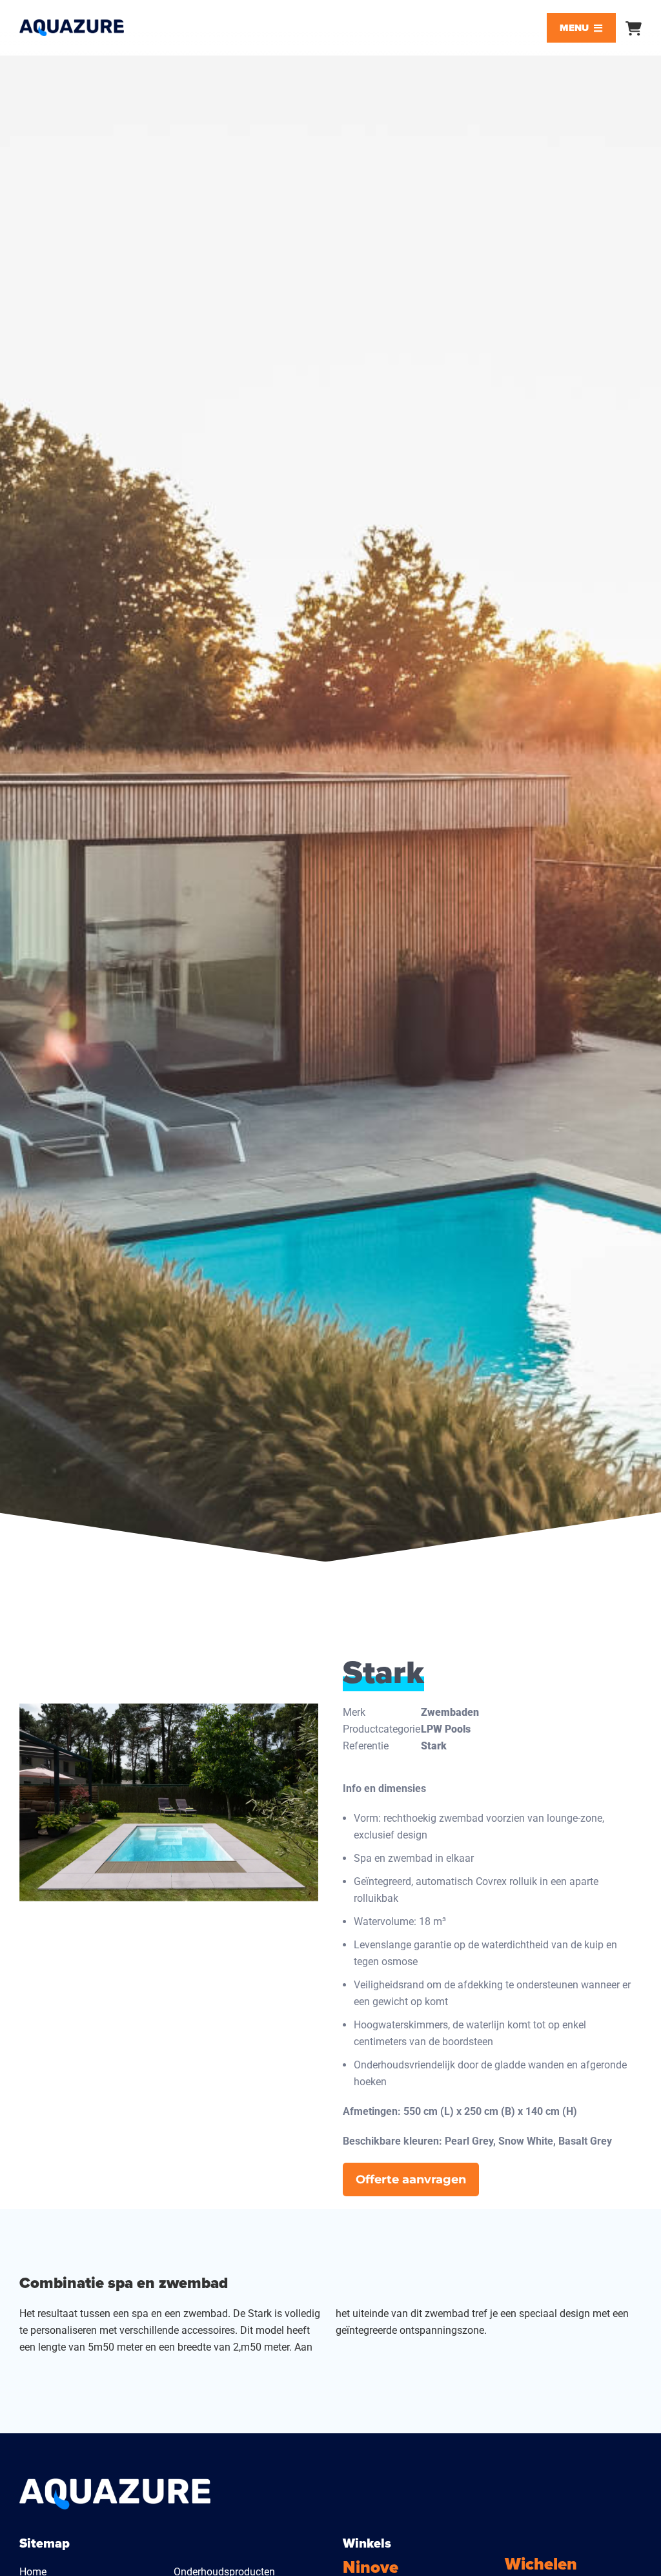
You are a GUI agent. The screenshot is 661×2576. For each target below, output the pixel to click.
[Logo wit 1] (115, 2483)
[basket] (634, 28)
